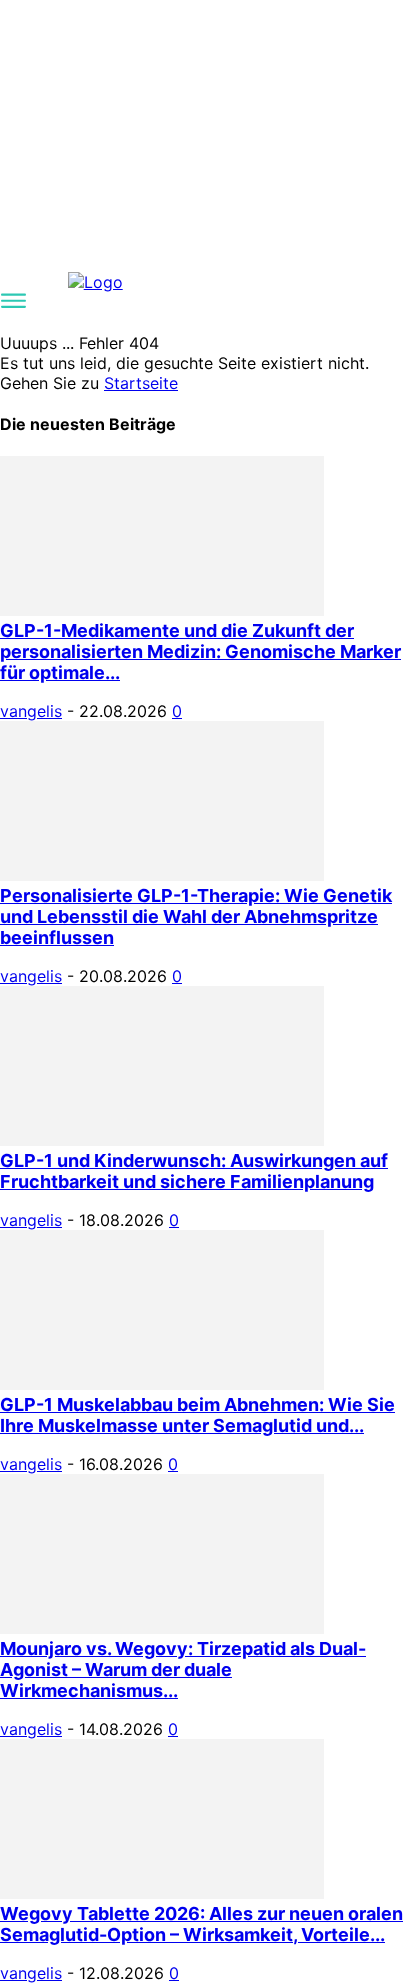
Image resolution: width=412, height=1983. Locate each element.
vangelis (31, 711)
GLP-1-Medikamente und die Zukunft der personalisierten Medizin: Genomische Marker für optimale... (200, 651)
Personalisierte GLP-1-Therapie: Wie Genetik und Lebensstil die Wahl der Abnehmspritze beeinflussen (196, 916)
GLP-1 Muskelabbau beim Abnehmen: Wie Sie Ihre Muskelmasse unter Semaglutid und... (197, 1415)
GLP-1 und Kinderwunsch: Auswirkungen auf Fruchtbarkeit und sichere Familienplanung (194, 1171)
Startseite (141, 383)
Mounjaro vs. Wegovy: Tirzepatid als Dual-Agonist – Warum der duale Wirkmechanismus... (183, 1669)
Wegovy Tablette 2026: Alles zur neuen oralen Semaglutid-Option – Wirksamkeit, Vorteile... (201, 1924)
